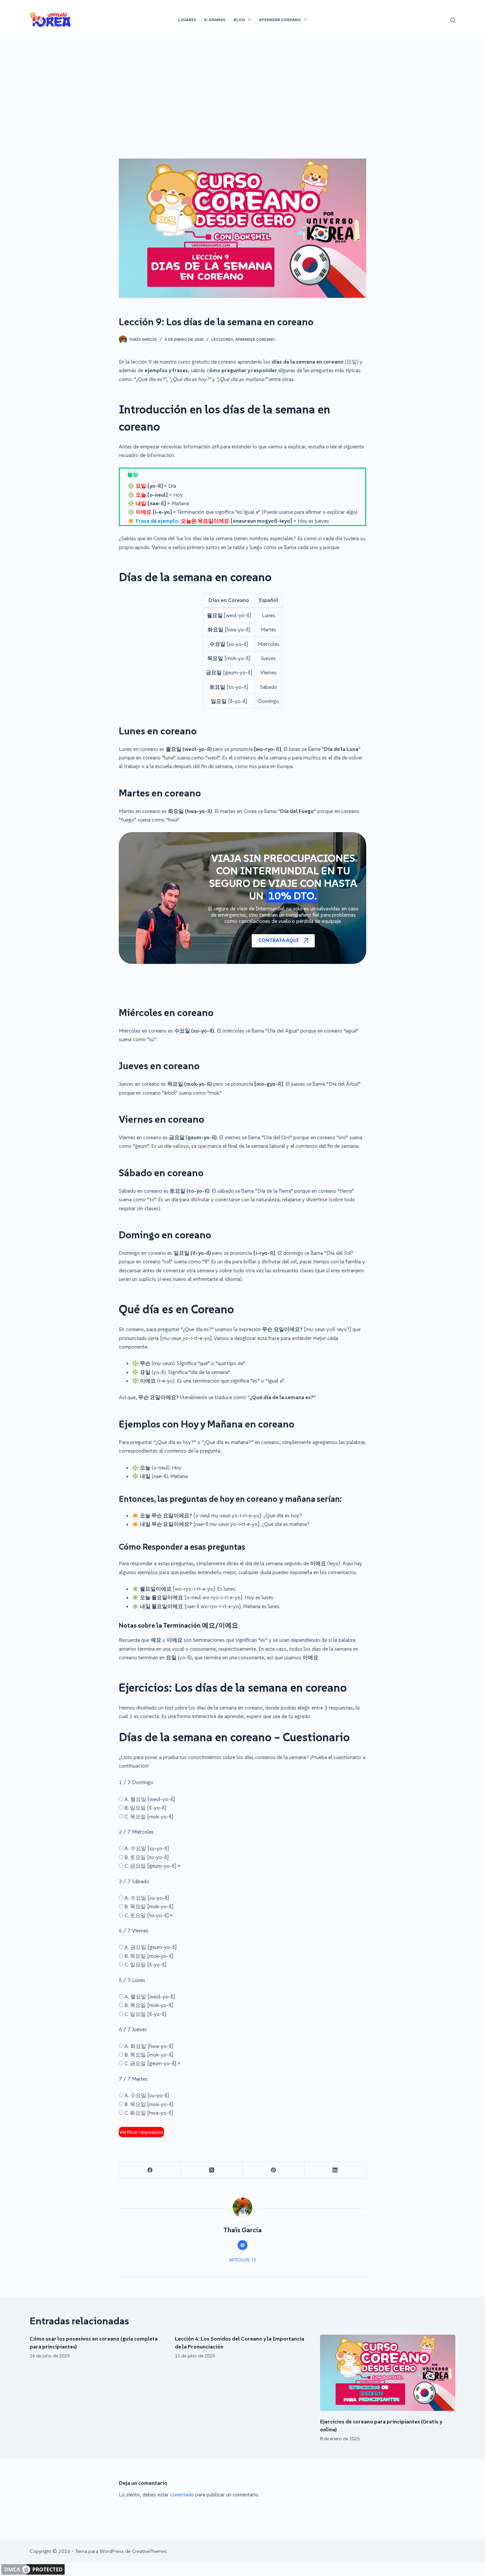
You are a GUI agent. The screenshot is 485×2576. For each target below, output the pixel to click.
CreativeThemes (149, 2551)
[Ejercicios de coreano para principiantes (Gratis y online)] (388, 2373)
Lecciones (222, 339)
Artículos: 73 (242, 2260)
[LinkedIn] (335, 2170)
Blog (239, 20)
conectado (182, 2494)
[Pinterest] (274, 2170)
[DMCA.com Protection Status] (33, 2569)
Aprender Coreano (280, 20)
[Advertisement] (242, 89)
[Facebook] (150, 2170)
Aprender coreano (255, 339)
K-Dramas (215, 20)
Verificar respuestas (141, 2132)
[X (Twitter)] (212, 2170)
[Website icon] (242, 2245)
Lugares (187, 20)
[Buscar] (453, 20)
